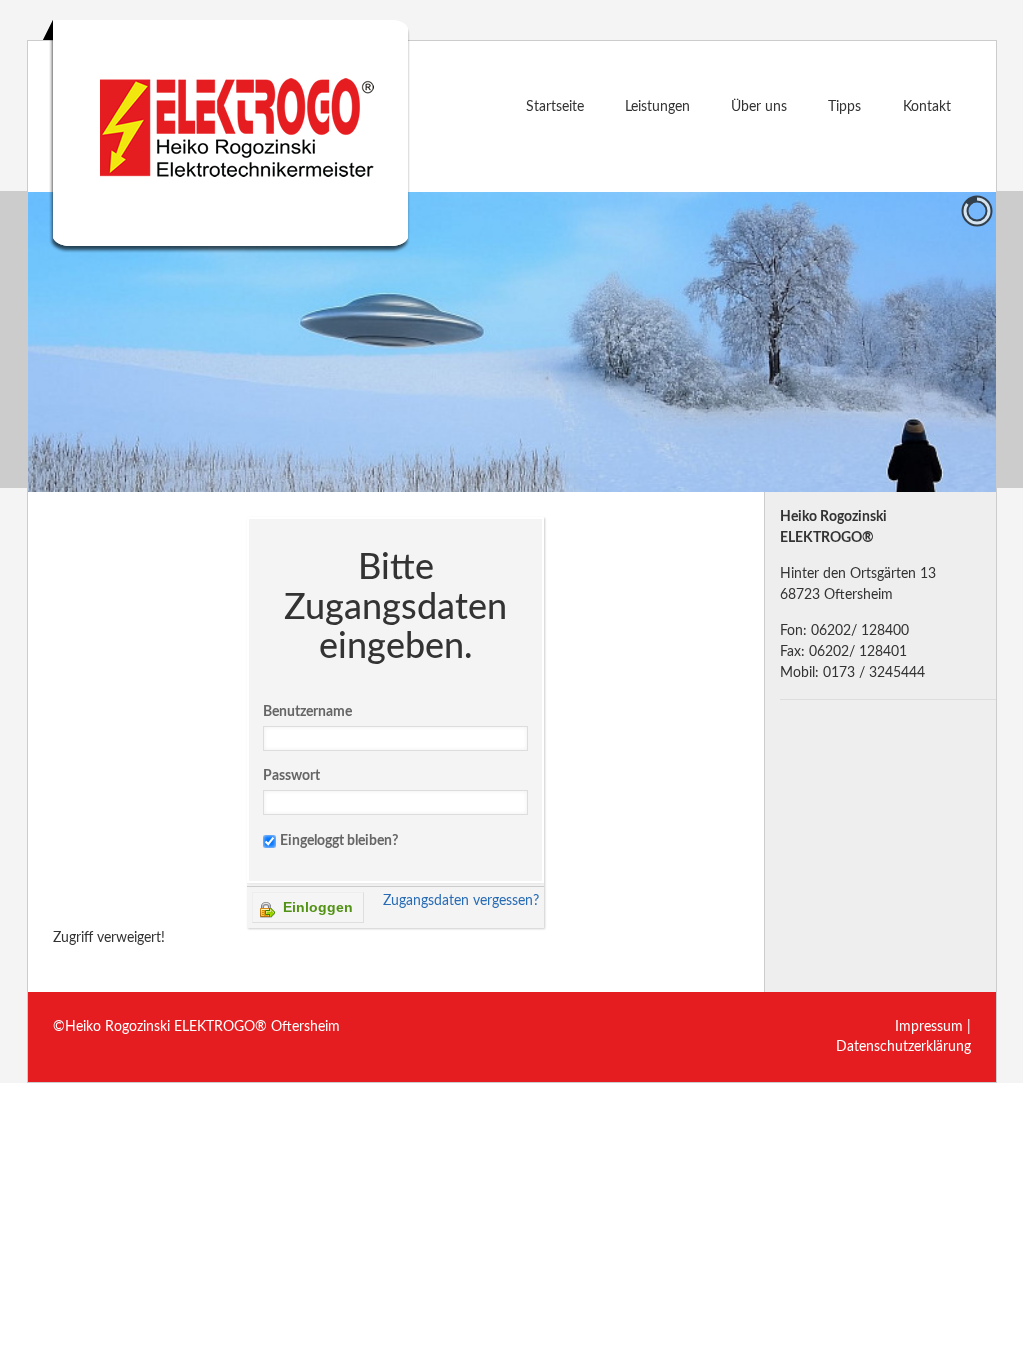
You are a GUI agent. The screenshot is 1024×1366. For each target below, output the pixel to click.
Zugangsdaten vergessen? (461, 901)
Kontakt (927, 107)
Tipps (844, 107)
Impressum (929, 1027)
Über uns (759, 107)
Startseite (555, 107)
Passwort (291, 776)
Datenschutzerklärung (903, 1047)
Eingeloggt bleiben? (339, 841)
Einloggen (316, 907)
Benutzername (307, 712)
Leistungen (657, 107)
